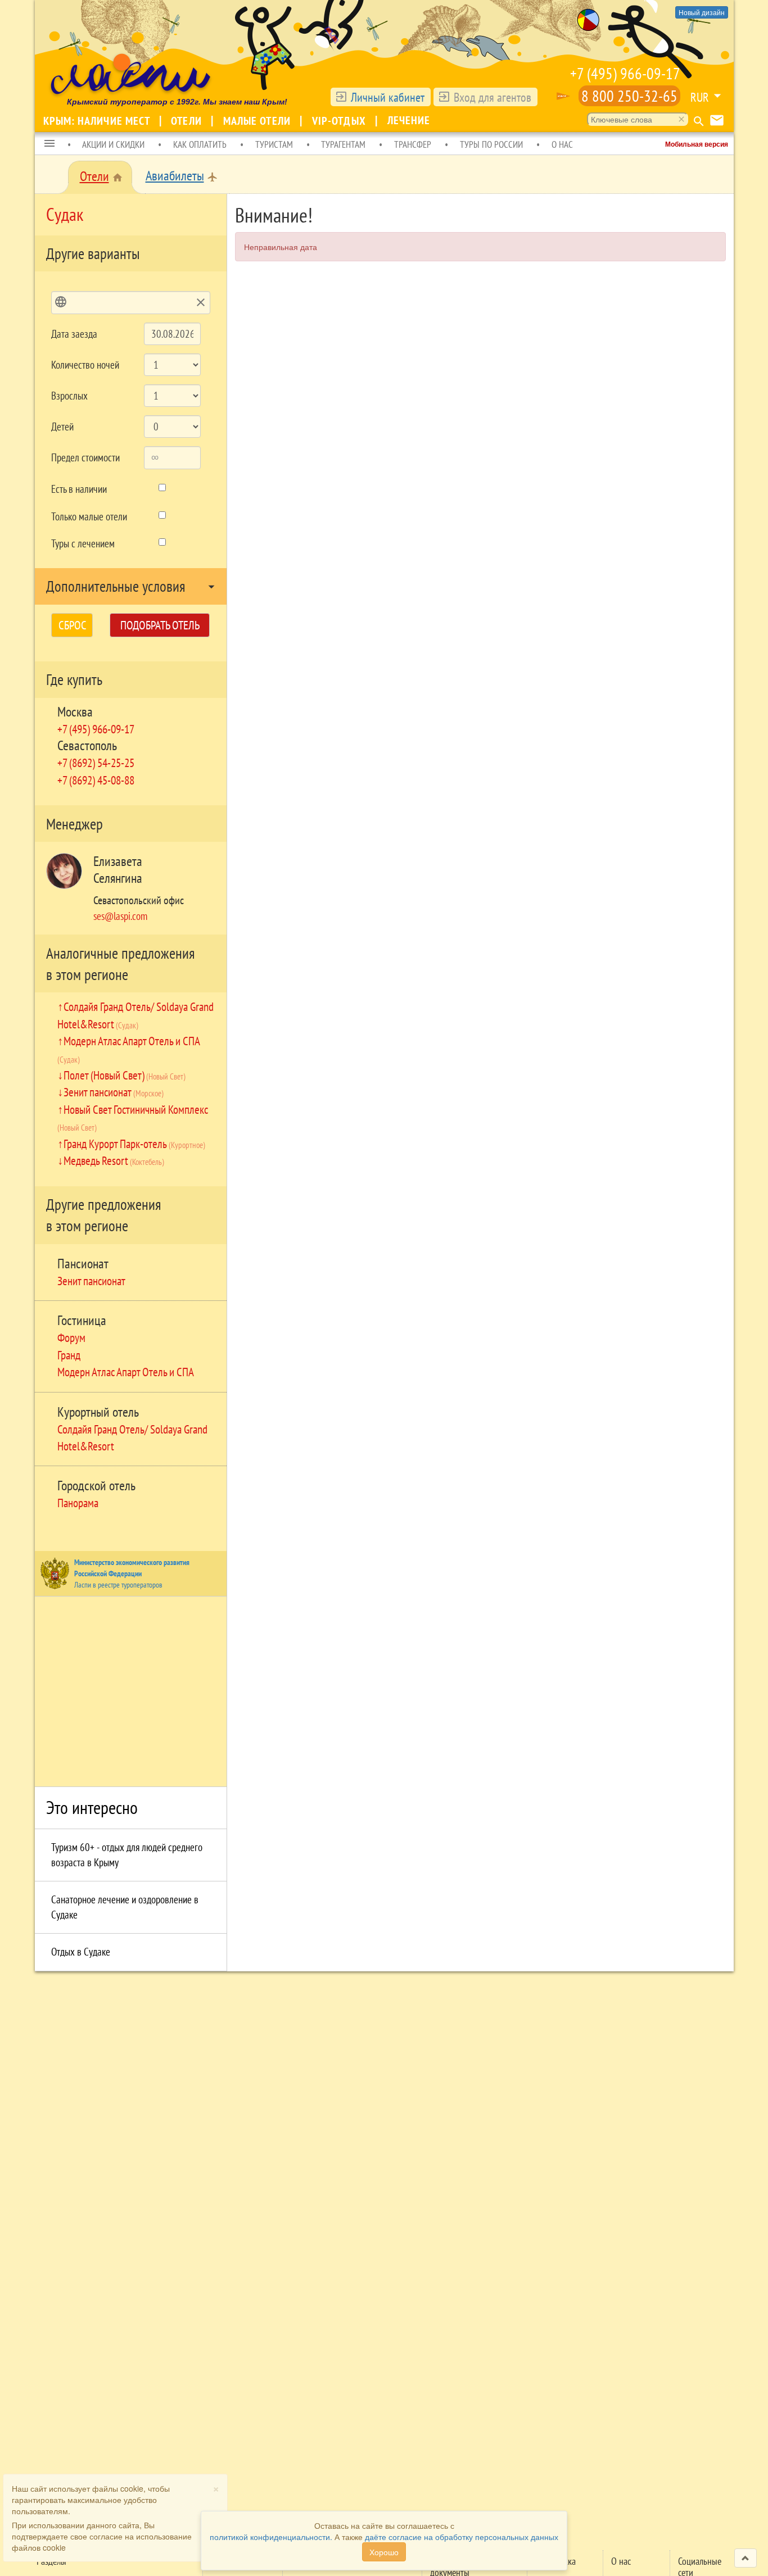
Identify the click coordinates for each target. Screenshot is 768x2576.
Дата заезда (74, 334)
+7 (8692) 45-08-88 (96, 780)
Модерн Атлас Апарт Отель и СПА (126, 1372)
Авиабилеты (175, 176)
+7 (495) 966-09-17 (625, 73)
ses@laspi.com (120, 916)
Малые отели (258, 121)
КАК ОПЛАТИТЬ (200, 144)
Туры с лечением (83, 543)
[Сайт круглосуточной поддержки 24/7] (563, 96)
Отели (188, 121)
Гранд (69, 1355)
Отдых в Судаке (81, 1952)
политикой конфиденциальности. (271, 2537)
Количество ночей (85, 365)
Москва (75, 712)
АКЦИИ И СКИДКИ (113, 144)
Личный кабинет (388, 97)
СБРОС (73, 625)
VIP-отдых (340, 121)
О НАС (562, 144)
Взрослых (69, 396)
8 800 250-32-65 (629, 96)
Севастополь (87, 745)
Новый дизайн (702, 12)
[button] (49, 144)
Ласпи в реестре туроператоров (118, 1585)
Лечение (409, 120)
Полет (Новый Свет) (125, 1075)
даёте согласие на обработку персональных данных (462, 2537)
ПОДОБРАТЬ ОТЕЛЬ (160, 625)
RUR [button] (700, 97)
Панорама (78, 1503)
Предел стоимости (85, 457)
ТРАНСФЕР (413, 144)
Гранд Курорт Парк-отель (134, 1144)
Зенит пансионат (114, 1092)
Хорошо (384, 2552)
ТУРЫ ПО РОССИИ (491, 144)
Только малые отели (89, 516)
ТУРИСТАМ (274, 144)
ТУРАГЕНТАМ (343, 144)
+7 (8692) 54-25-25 (96, 763)
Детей (62, 427)
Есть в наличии (79, 489)
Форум (71, 1337)
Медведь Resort (114, 1160)
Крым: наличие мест (98, 121)
